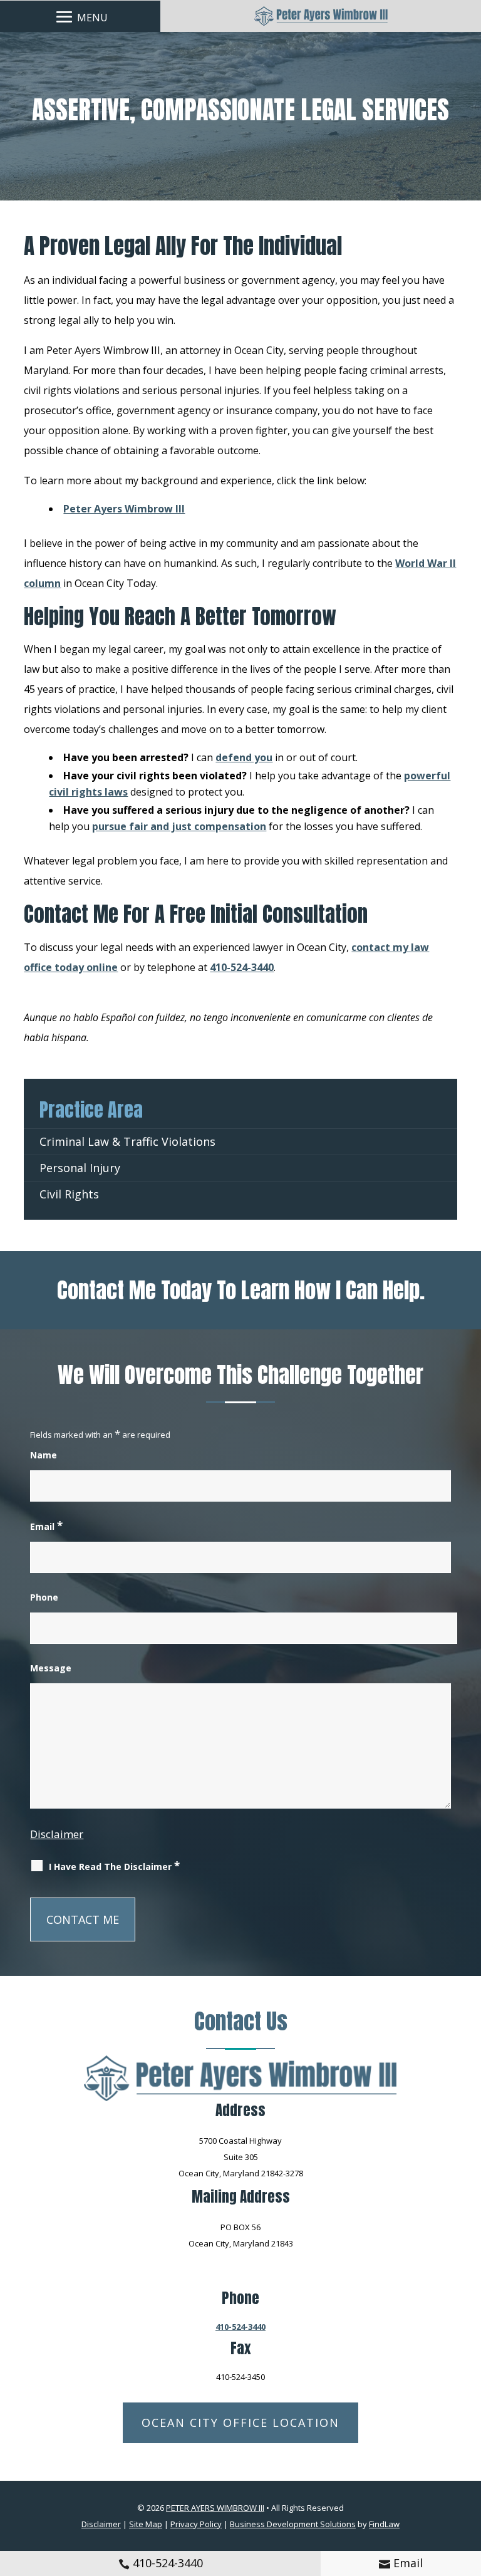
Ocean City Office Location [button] (240, 2423)
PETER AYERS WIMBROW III (215, 2508)
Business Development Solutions (293, 2524)
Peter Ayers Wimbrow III (124, 509)
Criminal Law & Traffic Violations (127, 1141)
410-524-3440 (168, 2563)
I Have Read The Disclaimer (114, 1866)
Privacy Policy (196, 2524)
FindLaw (384, 2524)
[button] (80, 16)
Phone (44, 1597)
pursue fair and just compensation (179, 826)
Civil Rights (69, 1194)
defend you (244, 757)
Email (408, 2563)
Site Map (146, 2524)
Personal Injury (80, 1168)
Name (44, 1455)
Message (51, 1668)
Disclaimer (57, 1834)
